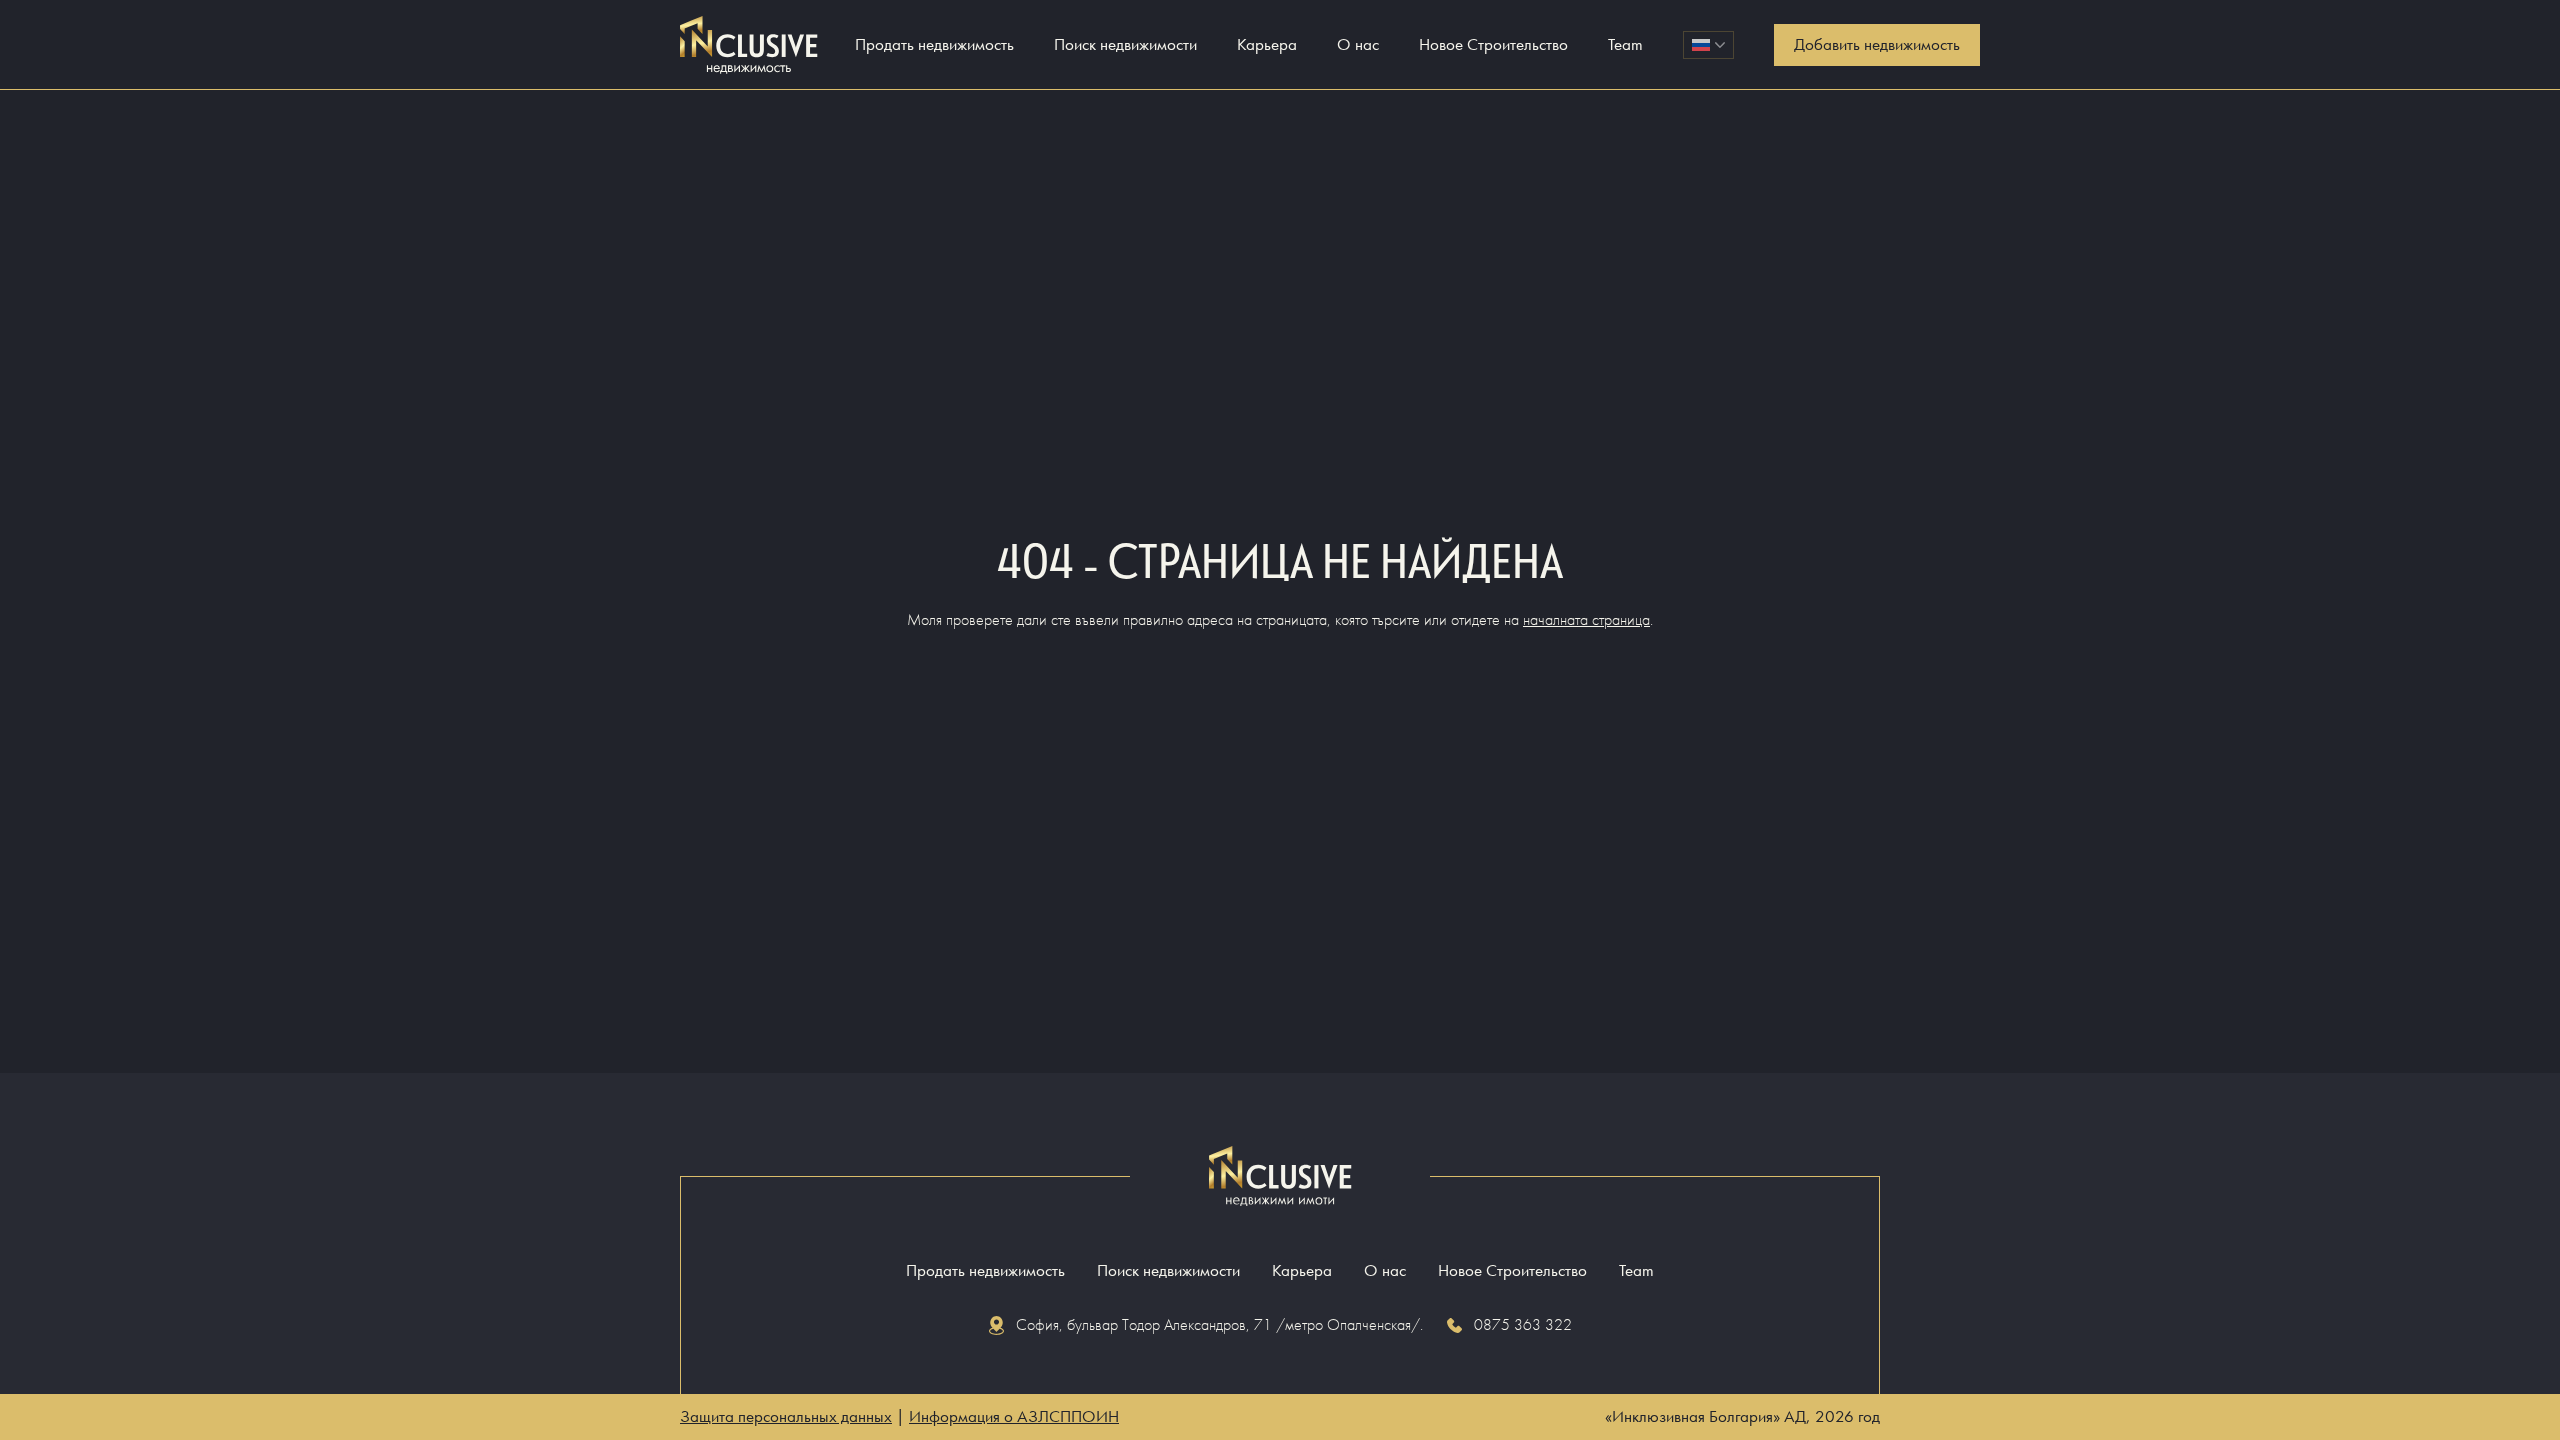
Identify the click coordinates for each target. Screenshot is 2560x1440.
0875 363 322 (1523, 1324)
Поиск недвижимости (1125, 44)
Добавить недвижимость (1877, 44)
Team (1625, 44)
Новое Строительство (1493, 44)
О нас (1358, 44)
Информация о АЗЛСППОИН (1014, 1416)
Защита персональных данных (786, 1416)
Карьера (1267, 44)
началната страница (1586, 619)
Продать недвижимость (934, 44)
